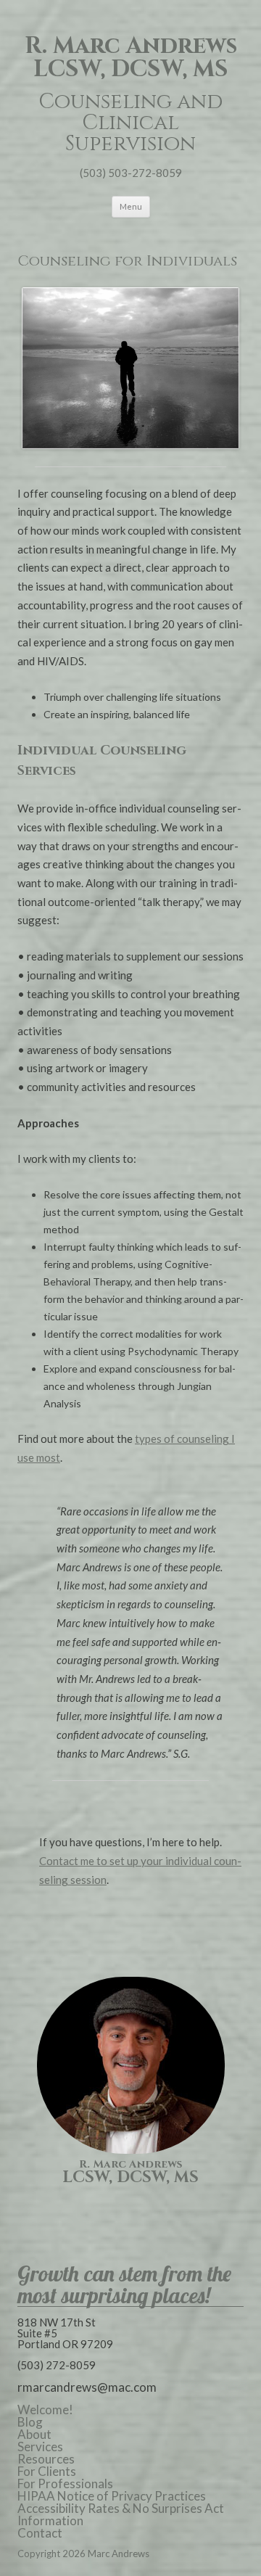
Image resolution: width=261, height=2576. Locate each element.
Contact (40, 2533)
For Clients (47, 2471)
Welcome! (45, 2410)
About (34, 2434)
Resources (46, 2459)
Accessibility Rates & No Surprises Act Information (121, 2514)
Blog (30, 2422)
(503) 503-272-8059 (131, 173)
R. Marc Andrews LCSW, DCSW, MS (131, 58)
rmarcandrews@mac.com (87, 2387)
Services (40, 2447)
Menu (131, 206)
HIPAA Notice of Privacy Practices (112, 2496)
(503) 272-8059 (57, 2365)
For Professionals (65, 2484)
